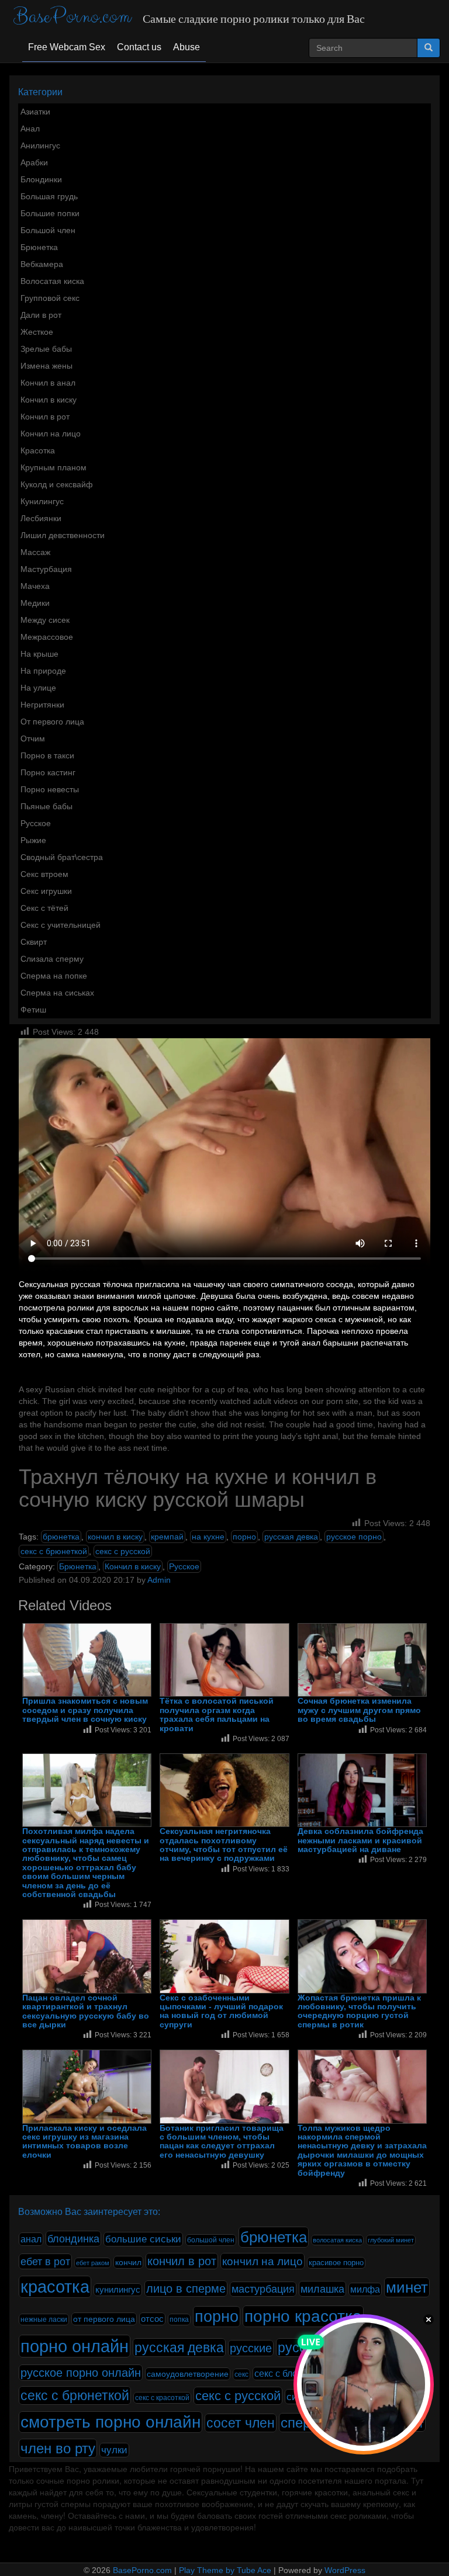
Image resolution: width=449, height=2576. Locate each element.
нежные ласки (44, 2320)
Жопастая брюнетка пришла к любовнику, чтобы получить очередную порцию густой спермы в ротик (359, 2011)
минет (407, 2287)
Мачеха (35, 586)
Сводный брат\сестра (62, 857)
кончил (128, 2262)
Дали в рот (41, 315)
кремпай (167, 1537)
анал (31, 2239)
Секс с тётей (44, 908)
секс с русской (123, 1551)
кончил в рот (182, 2261)
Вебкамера (42, 264)
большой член (211, 2240)
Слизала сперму (52, 959)
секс (241, 2374)
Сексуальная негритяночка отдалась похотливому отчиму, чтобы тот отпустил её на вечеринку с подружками (224, 1845)
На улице (38, 688)
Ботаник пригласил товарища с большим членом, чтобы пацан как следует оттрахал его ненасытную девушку (222, 2142)
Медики (35, 603)
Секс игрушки (46, 891)
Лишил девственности (63, 535)
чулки (114, 2450)
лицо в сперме (186, 2289)
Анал (30, 129)
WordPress (345, 2570)
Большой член (48, 230)
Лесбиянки (41, 518)
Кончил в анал (48, 383)
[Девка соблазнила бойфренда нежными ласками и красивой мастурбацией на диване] (362, 1790)
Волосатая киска (52, 281)
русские (251, 2348)
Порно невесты (50, 789)
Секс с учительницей (61, 925)
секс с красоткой (162, 2398)
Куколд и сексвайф (57, 484)
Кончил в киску (49, 400)
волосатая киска (337, 2240)
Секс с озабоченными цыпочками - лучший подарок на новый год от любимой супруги (221, 2011)
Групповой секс (50, 298)
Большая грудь (49, 196)
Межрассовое (47, 637)
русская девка (291, 1537)
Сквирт (34, 942)
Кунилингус (42, 501)
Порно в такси (47, 755)
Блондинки (41, 179)
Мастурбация (46, 569)
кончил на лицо (263, 2261)
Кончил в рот (45, 417)
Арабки (34, 162)
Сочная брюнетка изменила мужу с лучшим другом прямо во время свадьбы (359, 1710)
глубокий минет (391, 2240)
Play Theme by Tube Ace (225, 2570)
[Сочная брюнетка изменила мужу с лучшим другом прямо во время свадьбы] (362, 1660)
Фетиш (33, 1010)
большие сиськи (143, 2239)
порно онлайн (75, 2346)
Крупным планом (53, 467)
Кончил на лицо (51, 434)
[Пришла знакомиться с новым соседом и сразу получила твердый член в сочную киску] (87, 1660)
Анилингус (40, 145)
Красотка (38, 450)
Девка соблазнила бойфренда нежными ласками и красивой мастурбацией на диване (360, 1840)
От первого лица (52, 722)
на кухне (208, 1537)
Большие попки (50, 213)
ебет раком (93, 2263)
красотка (55, 2287)
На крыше (39, 654)
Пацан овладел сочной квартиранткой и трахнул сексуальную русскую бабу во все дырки (86, 2011)
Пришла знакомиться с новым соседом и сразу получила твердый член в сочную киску (85, 1710)
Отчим (33, 739)
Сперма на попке (54, 976)
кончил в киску (115, 1537)
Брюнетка (39, 247)
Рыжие (33, 840)
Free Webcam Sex (67, 47)
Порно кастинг (48, 772)
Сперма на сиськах (57, 993)
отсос (152, 2319)
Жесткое (37, 332)
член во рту (58, 2448)
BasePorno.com (72, 17)
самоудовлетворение (188, 2374)
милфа (365, 2289)
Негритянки (42, 705)
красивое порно (336, 2263)
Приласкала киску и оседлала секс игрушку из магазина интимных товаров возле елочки (84, 2142)
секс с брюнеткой (54, 1551)
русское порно (354, 1537)
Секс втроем (44, 874)
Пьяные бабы (46, 806)
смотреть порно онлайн (110, 2422)
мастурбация (263, 2289)
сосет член (241, 2423)
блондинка (73, 2239)
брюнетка (61, 1537)
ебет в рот (45, 2261)
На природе (43, 671)
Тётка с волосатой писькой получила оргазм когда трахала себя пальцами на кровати (217, 1715)
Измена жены (46, 366)
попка (179, 2320)
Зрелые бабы (46, 349)
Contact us (139, 47)
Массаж (35, 552)
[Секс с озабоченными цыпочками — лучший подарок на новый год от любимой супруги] (224, 1956)
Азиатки (35, 112)
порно (244, 1537)
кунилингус (118, 2290)
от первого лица (104, 2319)
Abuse (186, 47)
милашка (322, 2289)
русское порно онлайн (81, 2373)
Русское (36, 823)
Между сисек (45, 620)
